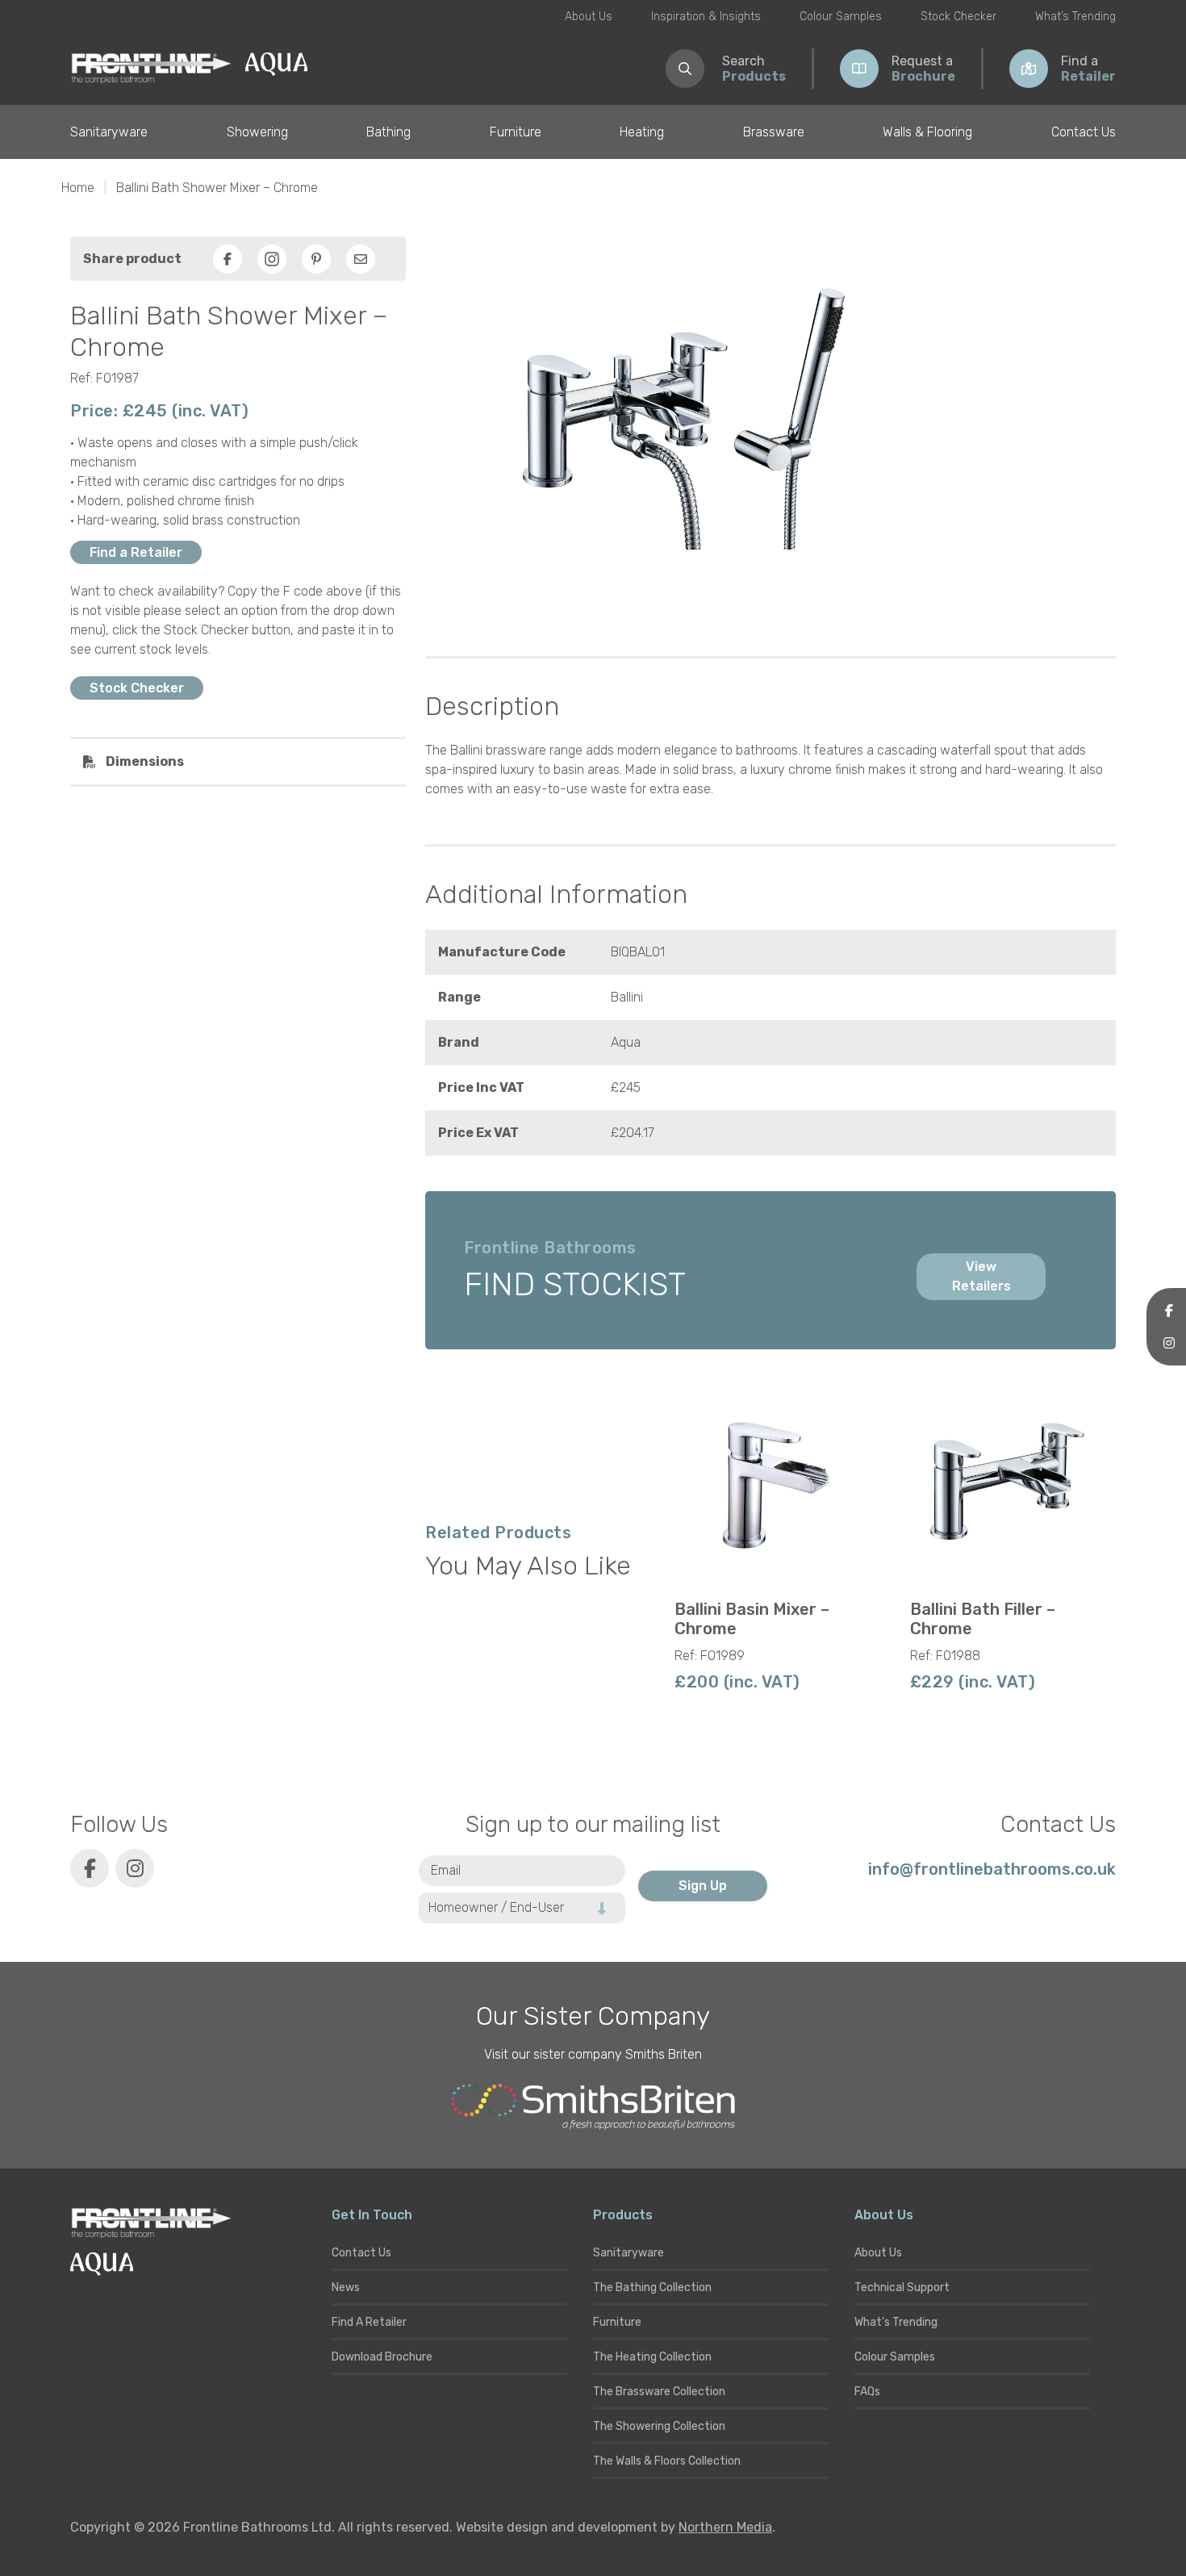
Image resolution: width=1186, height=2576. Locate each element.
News (346, 2287)
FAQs (867, 2392)
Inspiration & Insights (706, 17)
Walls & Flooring (927, 132)
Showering (257, 132)
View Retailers (981, 1276)
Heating (642, 132)
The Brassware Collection (659, 2392)
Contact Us (1084, 132)
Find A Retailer (369, 2322)
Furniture (516, 132)
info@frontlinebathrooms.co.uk (992, 1869)
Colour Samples (841, 17)
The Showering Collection (659, 2426)
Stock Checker (958, 17)
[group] (771, 1545)
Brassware (774, 132)
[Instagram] (272, 259)
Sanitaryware (109, 132)
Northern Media (725, 2527)
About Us (589, 17)
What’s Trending (1075, 17)
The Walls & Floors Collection (667, 2461)
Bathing (388, 132)
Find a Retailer (136, 552)
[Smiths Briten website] (593, 2107)
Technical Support (902, 2287)
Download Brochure (382, 2357)
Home (78, 188)
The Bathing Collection (652, 2287)
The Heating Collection (652, 2357)
